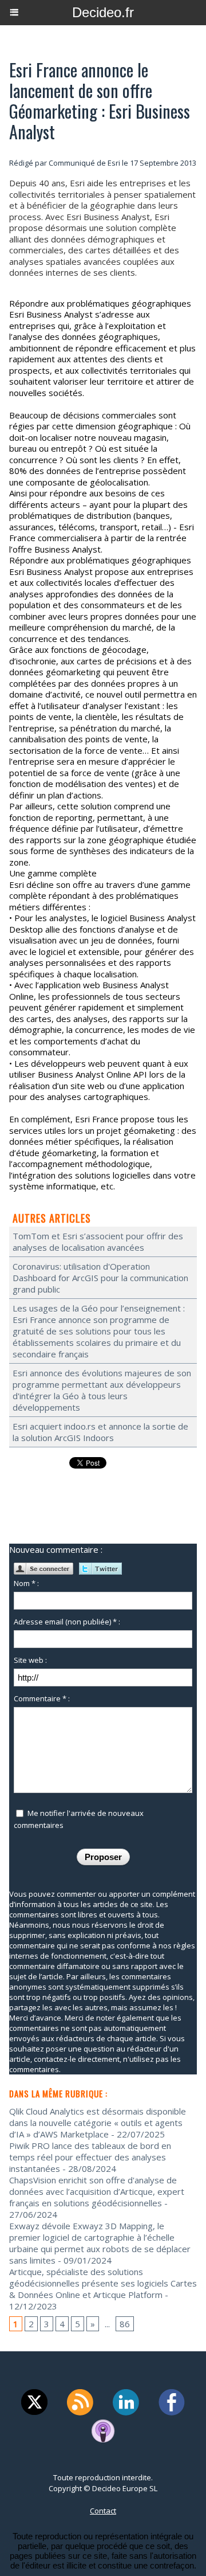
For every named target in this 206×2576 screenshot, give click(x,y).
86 (125, 2324)
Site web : (30, 1660)
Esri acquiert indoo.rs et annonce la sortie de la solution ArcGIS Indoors (100, 1432)
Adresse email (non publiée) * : (67, 1622)
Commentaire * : (42, 1698)
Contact (103, 2511)
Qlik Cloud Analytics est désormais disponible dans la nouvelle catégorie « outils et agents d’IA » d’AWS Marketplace (98, 2123)
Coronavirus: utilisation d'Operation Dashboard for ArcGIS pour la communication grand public (100, 1278)
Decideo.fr (103, 12)
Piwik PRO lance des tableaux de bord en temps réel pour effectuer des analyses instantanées (90, 2157)
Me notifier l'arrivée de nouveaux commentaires (79, 1819)
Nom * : (26, 1583)
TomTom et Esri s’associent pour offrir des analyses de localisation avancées (98, 1242)
